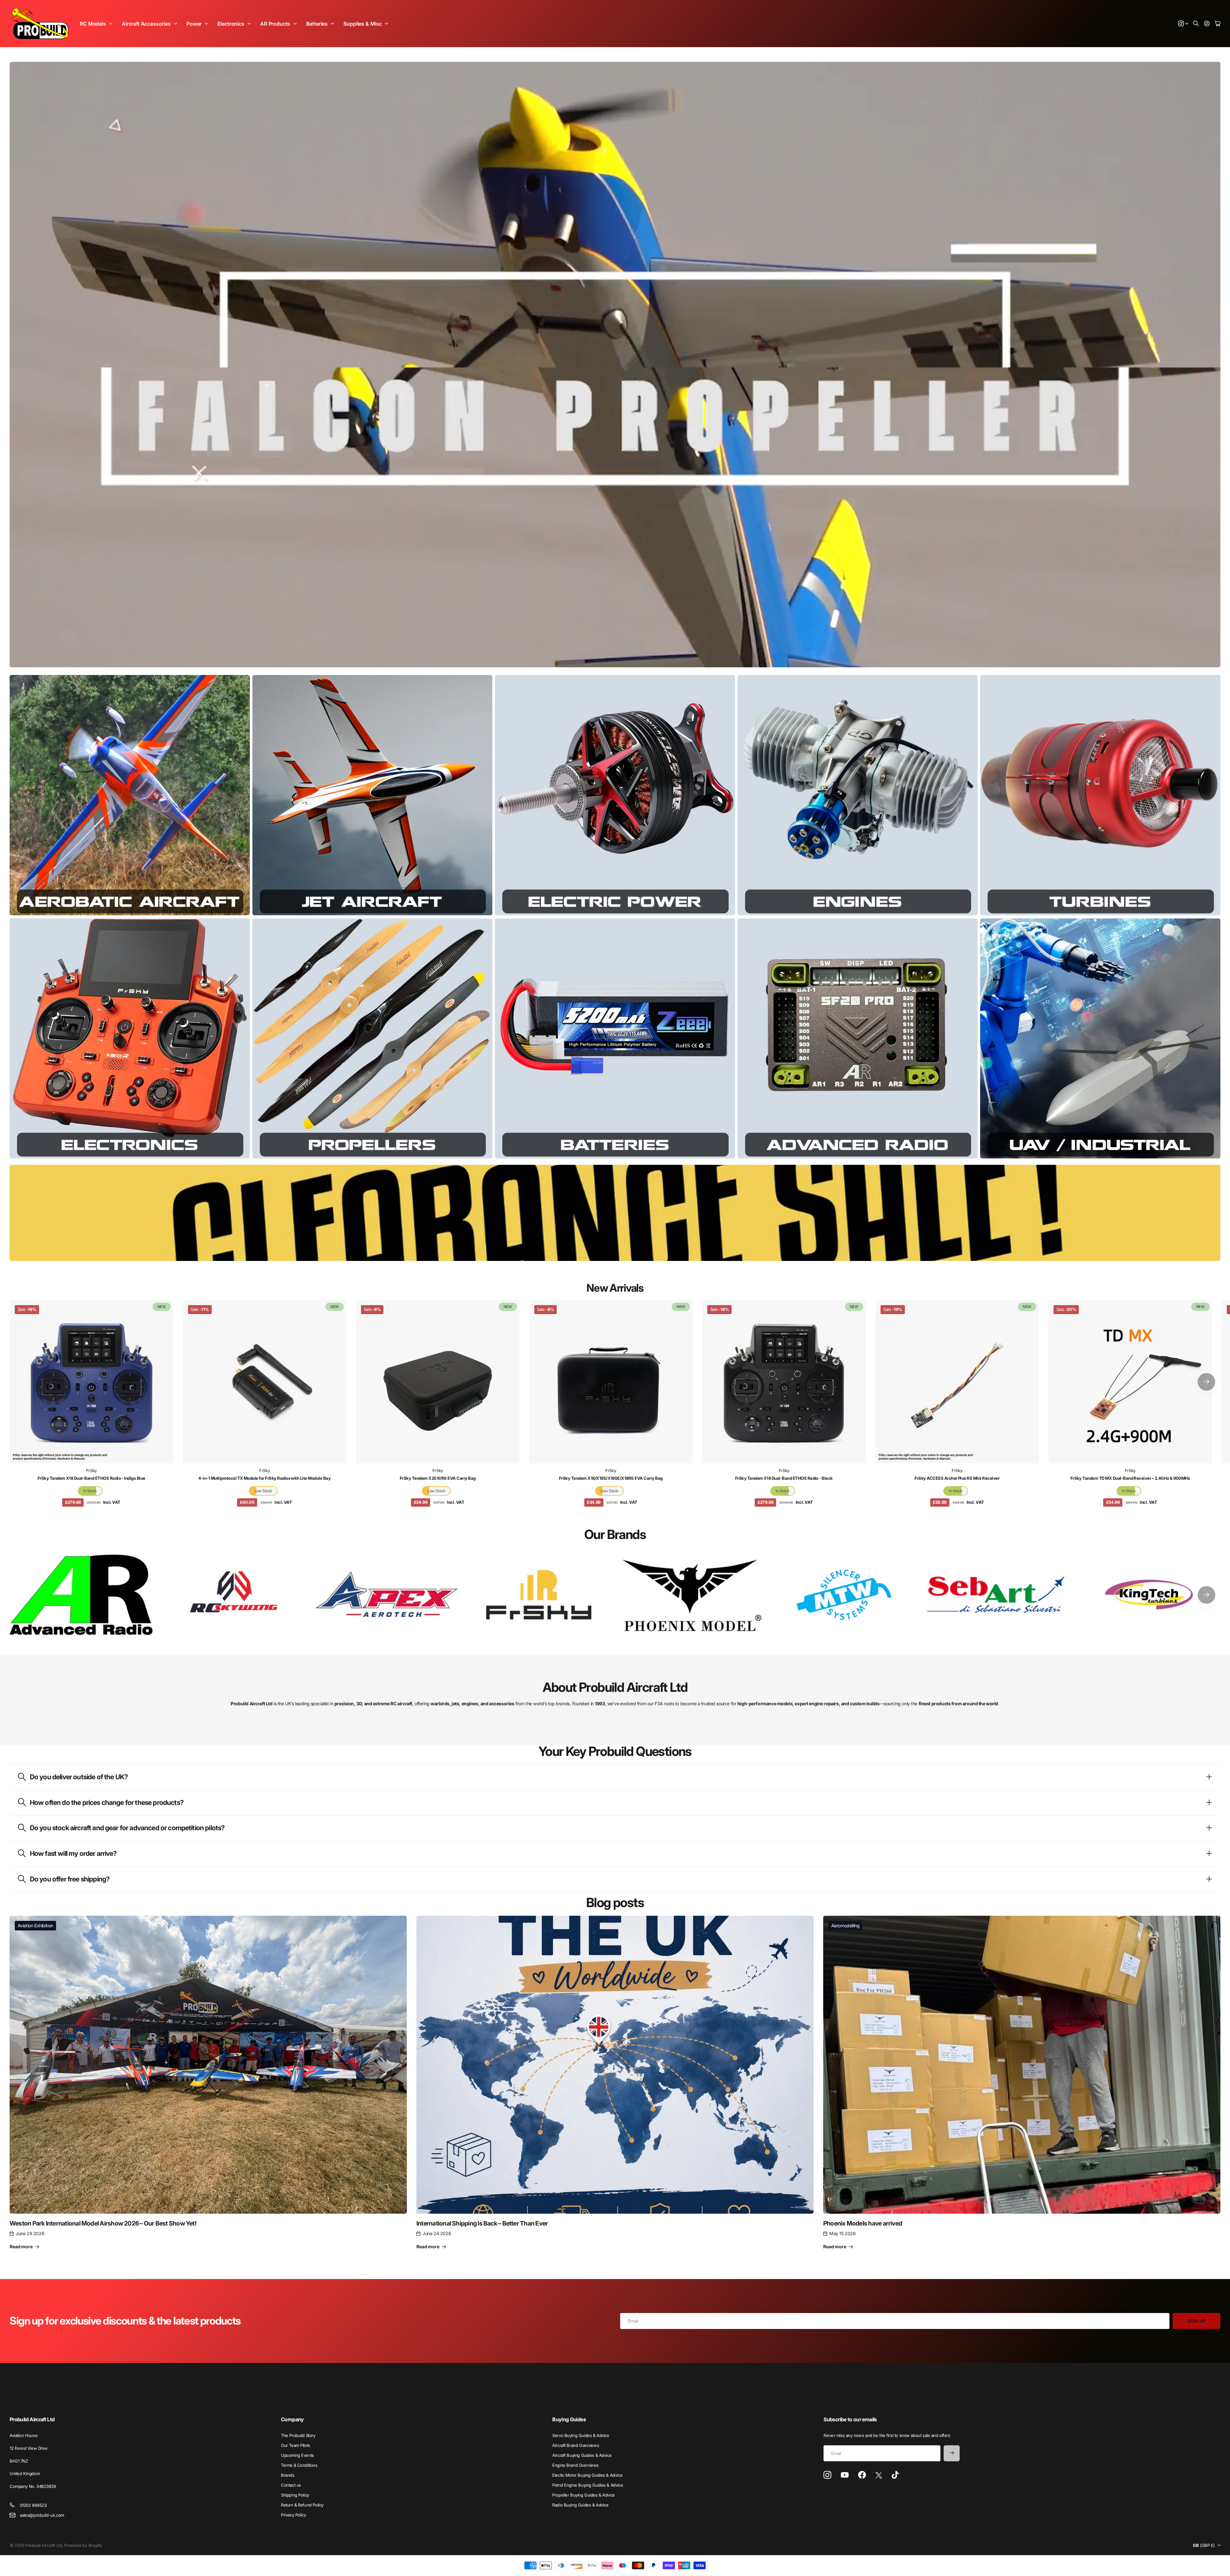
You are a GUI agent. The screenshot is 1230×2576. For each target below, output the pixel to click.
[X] (879, 2475)
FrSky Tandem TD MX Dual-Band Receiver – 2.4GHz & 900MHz (1130, 1478)
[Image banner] (130, 795)
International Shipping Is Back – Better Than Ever (482, 2223)
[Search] (1196, 24)
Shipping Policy (295, 2495)
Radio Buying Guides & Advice (580, 2505)
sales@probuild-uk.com (42, 2515)
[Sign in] (1207, 24)
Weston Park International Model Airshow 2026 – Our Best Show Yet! (103, 2223)
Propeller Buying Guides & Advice (584, 2495)
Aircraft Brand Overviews (576, 2445)
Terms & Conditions (299, 2465)
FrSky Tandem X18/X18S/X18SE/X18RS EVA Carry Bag (611, 1478)
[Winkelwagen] (1218, 24)
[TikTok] (895, 2475)
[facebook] (862, 2475)
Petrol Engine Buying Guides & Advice (588, 2485)
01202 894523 (33, 2505)
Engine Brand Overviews (575, 2465)
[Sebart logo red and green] (996, 1595)
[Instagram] (827, 2475)
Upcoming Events (297, 2455)
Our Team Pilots (295, 2445)
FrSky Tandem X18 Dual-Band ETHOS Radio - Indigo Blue (91, 1478)
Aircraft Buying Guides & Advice (582, 2455)
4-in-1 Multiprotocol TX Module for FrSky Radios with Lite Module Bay (264, 1478)
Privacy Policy (293, 2515)
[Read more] (1183, 24)
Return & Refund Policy (302, 2505)
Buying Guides (569, 2419)
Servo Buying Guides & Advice (581, 2435)
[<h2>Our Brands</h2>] (81, 1595)
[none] (1206, 1382)
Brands (287, 2475)
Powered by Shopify (83, 2545)
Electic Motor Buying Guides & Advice (587, 2475)
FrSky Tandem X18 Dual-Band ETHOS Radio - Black (784, 1478)
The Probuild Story (298, 2435)
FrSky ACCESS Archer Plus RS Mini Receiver (957, 1478)
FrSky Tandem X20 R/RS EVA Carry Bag (438, 1478)
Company (292, 2419)
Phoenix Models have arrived (863, 2223)
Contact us (291, 2485)
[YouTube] (845, 2475)
